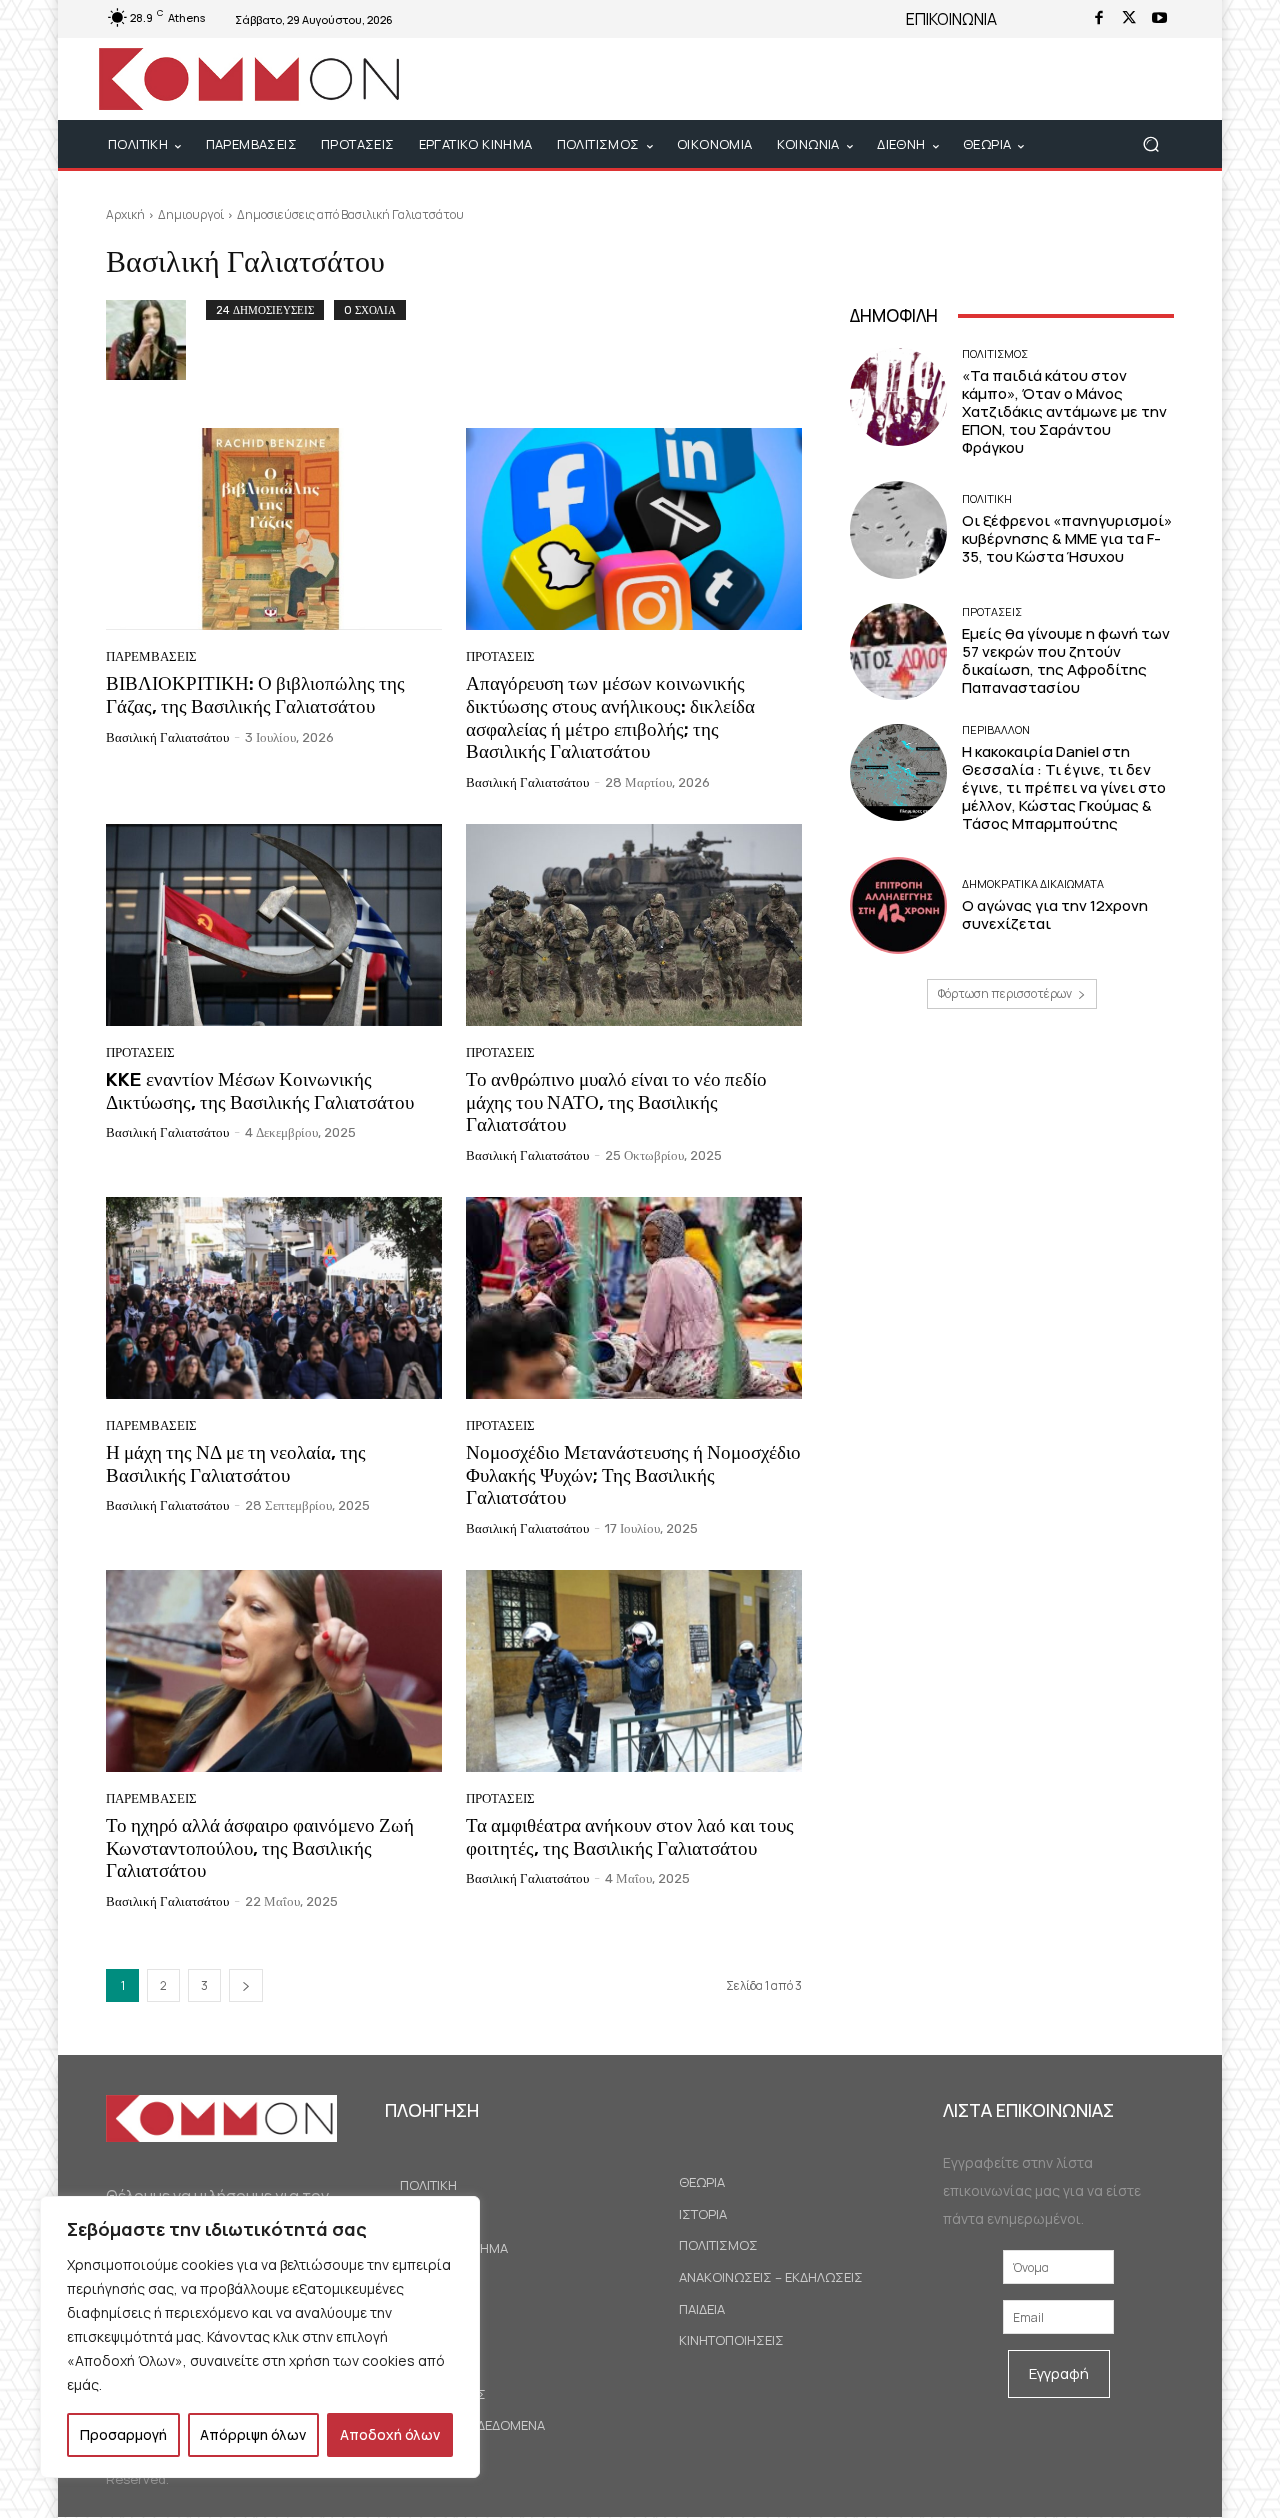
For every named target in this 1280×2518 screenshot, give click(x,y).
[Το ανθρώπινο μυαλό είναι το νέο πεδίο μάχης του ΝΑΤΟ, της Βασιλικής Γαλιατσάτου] (634, 925)
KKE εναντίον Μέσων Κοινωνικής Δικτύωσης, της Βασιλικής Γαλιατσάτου (260, 1091)
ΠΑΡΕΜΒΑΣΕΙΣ (151, 656)
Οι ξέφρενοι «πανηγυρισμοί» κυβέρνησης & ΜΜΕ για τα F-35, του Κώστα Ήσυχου (1067, 538)
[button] (1150, 144)
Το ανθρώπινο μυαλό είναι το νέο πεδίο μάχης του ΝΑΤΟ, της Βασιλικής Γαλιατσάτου (616, 1102)
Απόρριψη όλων (253, 2434)
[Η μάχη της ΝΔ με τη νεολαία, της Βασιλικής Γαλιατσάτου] (274, 1298)
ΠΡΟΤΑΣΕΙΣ (500, 656)
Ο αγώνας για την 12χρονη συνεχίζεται (1055, 914)
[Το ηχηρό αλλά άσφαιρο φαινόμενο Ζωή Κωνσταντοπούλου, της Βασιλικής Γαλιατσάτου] (274, 1671)
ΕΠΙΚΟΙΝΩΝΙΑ (951, 19)
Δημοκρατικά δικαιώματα (1033, 883)
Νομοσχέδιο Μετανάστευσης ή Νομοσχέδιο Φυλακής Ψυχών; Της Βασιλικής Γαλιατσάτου (633, 1475)
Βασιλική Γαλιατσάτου (167, 737)
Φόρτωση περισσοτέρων (1005, 993)
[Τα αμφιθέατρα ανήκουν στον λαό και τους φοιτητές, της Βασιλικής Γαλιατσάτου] (634, 1671)
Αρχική (125, 214)
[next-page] (246, 1985)
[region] (260, 2337)
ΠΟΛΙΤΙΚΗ (987, 498)
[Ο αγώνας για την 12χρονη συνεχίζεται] (898, 905)
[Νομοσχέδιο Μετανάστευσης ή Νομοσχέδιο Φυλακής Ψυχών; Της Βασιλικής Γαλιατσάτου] (634, 1298)
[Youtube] (1159, 19)
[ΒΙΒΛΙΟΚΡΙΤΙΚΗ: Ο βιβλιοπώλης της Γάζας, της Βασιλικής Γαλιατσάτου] (274, 529)
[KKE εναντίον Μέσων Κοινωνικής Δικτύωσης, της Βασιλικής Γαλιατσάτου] (274, 925)
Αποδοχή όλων (390, 2434)
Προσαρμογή (123, 2434)
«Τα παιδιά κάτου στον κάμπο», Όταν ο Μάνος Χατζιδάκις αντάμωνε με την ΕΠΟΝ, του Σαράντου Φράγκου (1064, 411)
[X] (1129, 19)
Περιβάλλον (996, 729)
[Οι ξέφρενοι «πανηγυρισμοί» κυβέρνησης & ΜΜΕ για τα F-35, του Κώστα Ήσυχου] (898, 529)
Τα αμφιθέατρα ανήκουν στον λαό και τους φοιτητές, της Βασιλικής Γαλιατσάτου (630, 1837)
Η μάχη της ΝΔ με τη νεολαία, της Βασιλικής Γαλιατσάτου (236, 1464)
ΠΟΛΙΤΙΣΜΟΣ (995, 353)
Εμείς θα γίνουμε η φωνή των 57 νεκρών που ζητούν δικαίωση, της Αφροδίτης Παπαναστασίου (1066, 660)
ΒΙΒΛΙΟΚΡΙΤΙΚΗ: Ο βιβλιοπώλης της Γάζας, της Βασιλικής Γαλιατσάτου (255, 695)
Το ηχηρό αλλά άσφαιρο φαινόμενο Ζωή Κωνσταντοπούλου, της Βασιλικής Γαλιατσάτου (260, 1848)
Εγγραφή (1059, 2373)
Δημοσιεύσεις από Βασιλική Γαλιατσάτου (350, 214)
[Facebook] (1099, 19)
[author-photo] (156, 340)
